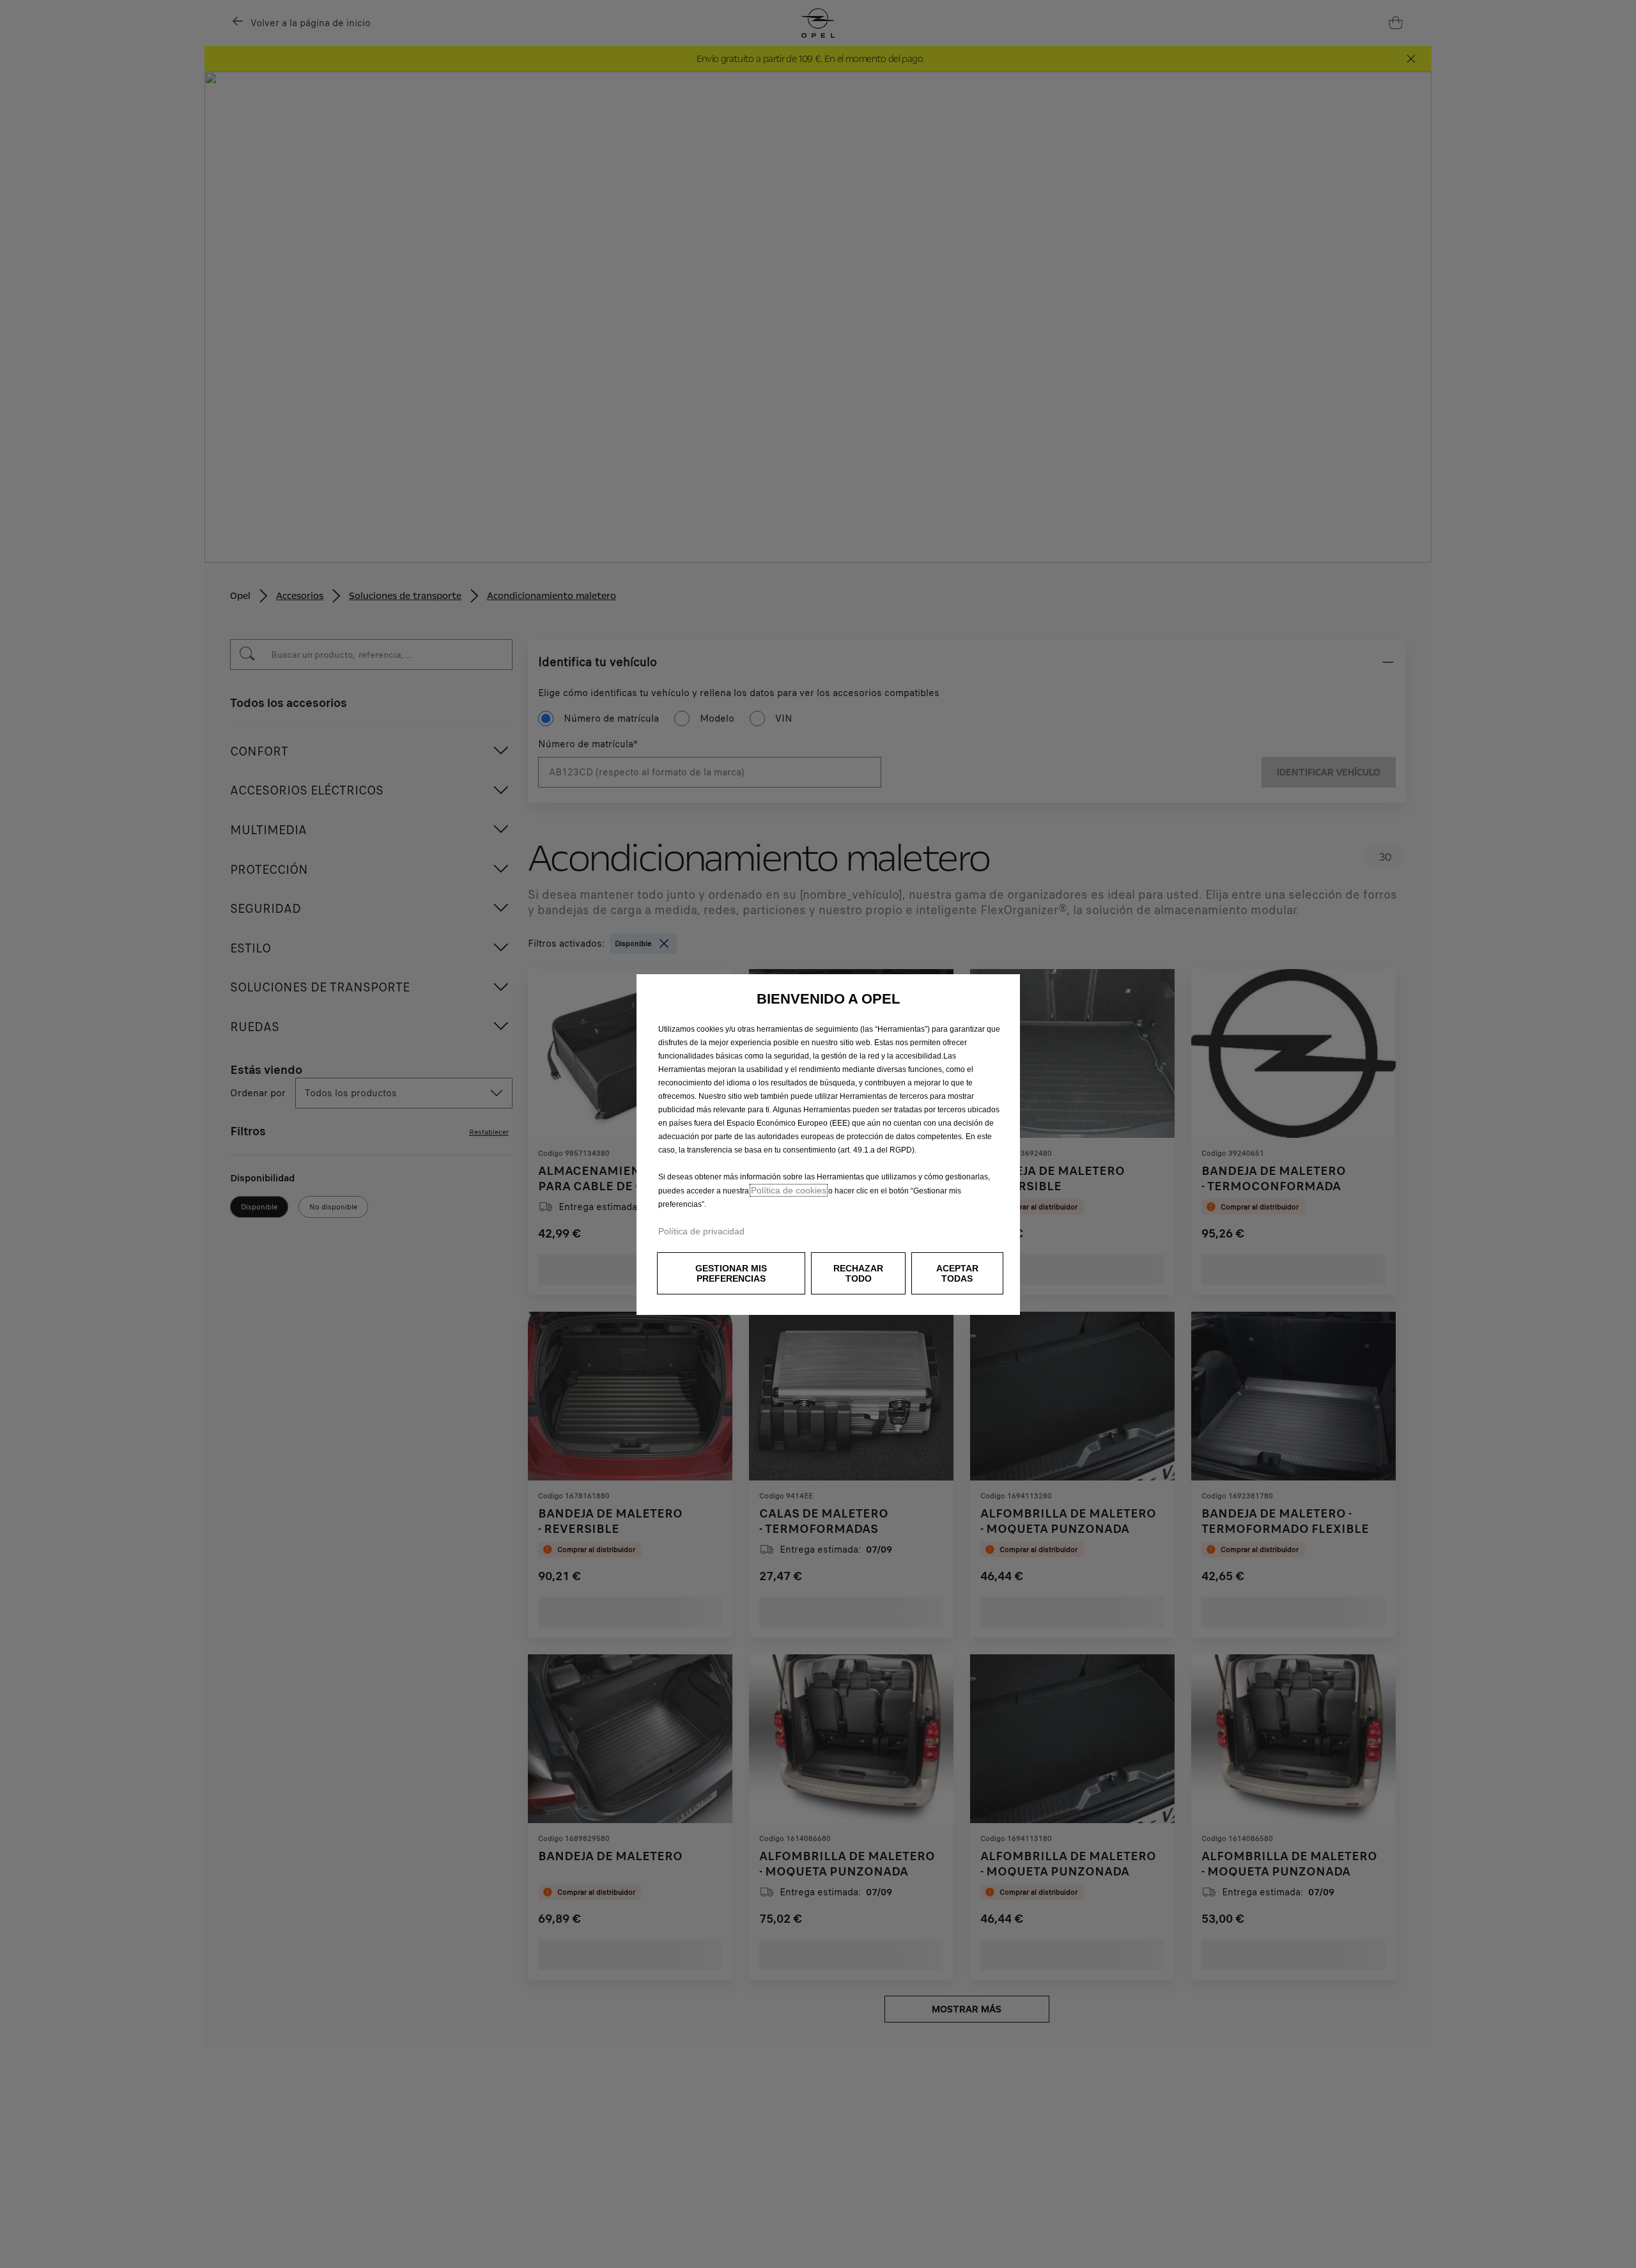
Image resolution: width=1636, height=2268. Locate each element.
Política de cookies (789, 1190)
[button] (731, 1273)
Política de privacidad (701, 1231)
